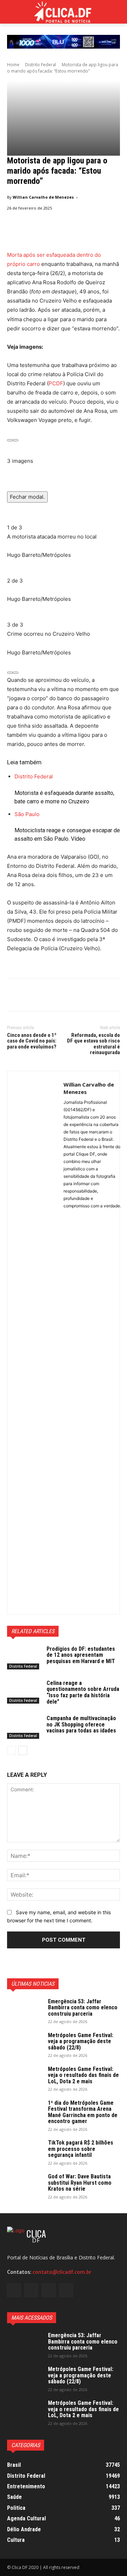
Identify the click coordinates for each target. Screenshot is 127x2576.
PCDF (56, 383)
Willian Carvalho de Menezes (43, 197)
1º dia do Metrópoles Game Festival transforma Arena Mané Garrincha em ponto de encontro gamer (83, 2112)
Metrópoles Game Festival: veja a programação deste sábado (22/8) (81, 2041)
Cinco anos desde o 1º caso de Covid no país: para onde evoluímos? (32, 1041)
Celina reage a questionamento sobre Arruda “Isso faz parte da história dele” (83, 1692)
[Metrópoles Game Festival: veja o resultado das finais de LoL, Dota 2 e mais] (25, 2078)
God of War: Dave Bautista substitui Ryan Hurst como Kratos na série (80, 2183)
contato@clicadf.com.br (62, 2272)
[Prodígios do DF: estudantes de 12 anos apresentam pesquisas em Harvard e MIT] (24, 1658)
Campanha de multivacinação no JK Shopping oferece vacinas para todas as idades (81, 1724)
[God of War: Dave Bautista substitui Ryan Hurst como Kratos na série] (25, 2186)
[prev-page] (11, 1750)
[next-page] (23, 1750)
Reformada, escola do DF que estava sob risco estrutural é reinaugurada (93, 1044)
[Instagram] (31, 2290)
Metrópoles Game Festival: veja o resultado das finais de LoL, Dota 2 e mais (83, 2075)
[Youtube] (66, 2290)
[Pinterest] (47, 996)
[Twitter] (30, 996)
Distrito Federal (41, 65)
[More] (79, 996)
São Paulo (27, 814)
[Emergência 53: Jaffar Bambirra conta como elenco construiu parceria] (25, 2011)
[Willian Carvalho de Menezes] (35, 1343)
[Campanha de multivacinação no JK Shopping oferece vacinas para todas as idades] (24, 1727)
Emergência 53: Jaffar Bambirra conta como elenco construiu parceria (83, 2008)
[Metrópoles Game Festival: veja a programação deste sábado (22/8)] (25, 2045)
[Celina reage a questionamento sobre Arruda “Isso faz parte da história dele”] (24, 1692)
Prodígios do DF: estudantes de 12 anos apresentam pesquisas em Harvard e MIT (81, 1655)
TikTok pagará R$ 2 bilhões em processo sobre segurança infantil (81, 2149)
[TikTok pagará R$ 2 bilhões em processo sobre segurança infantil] (25, 2152)
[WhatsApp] (63, 996)
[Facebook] (14, 996)
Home (13, 65)
